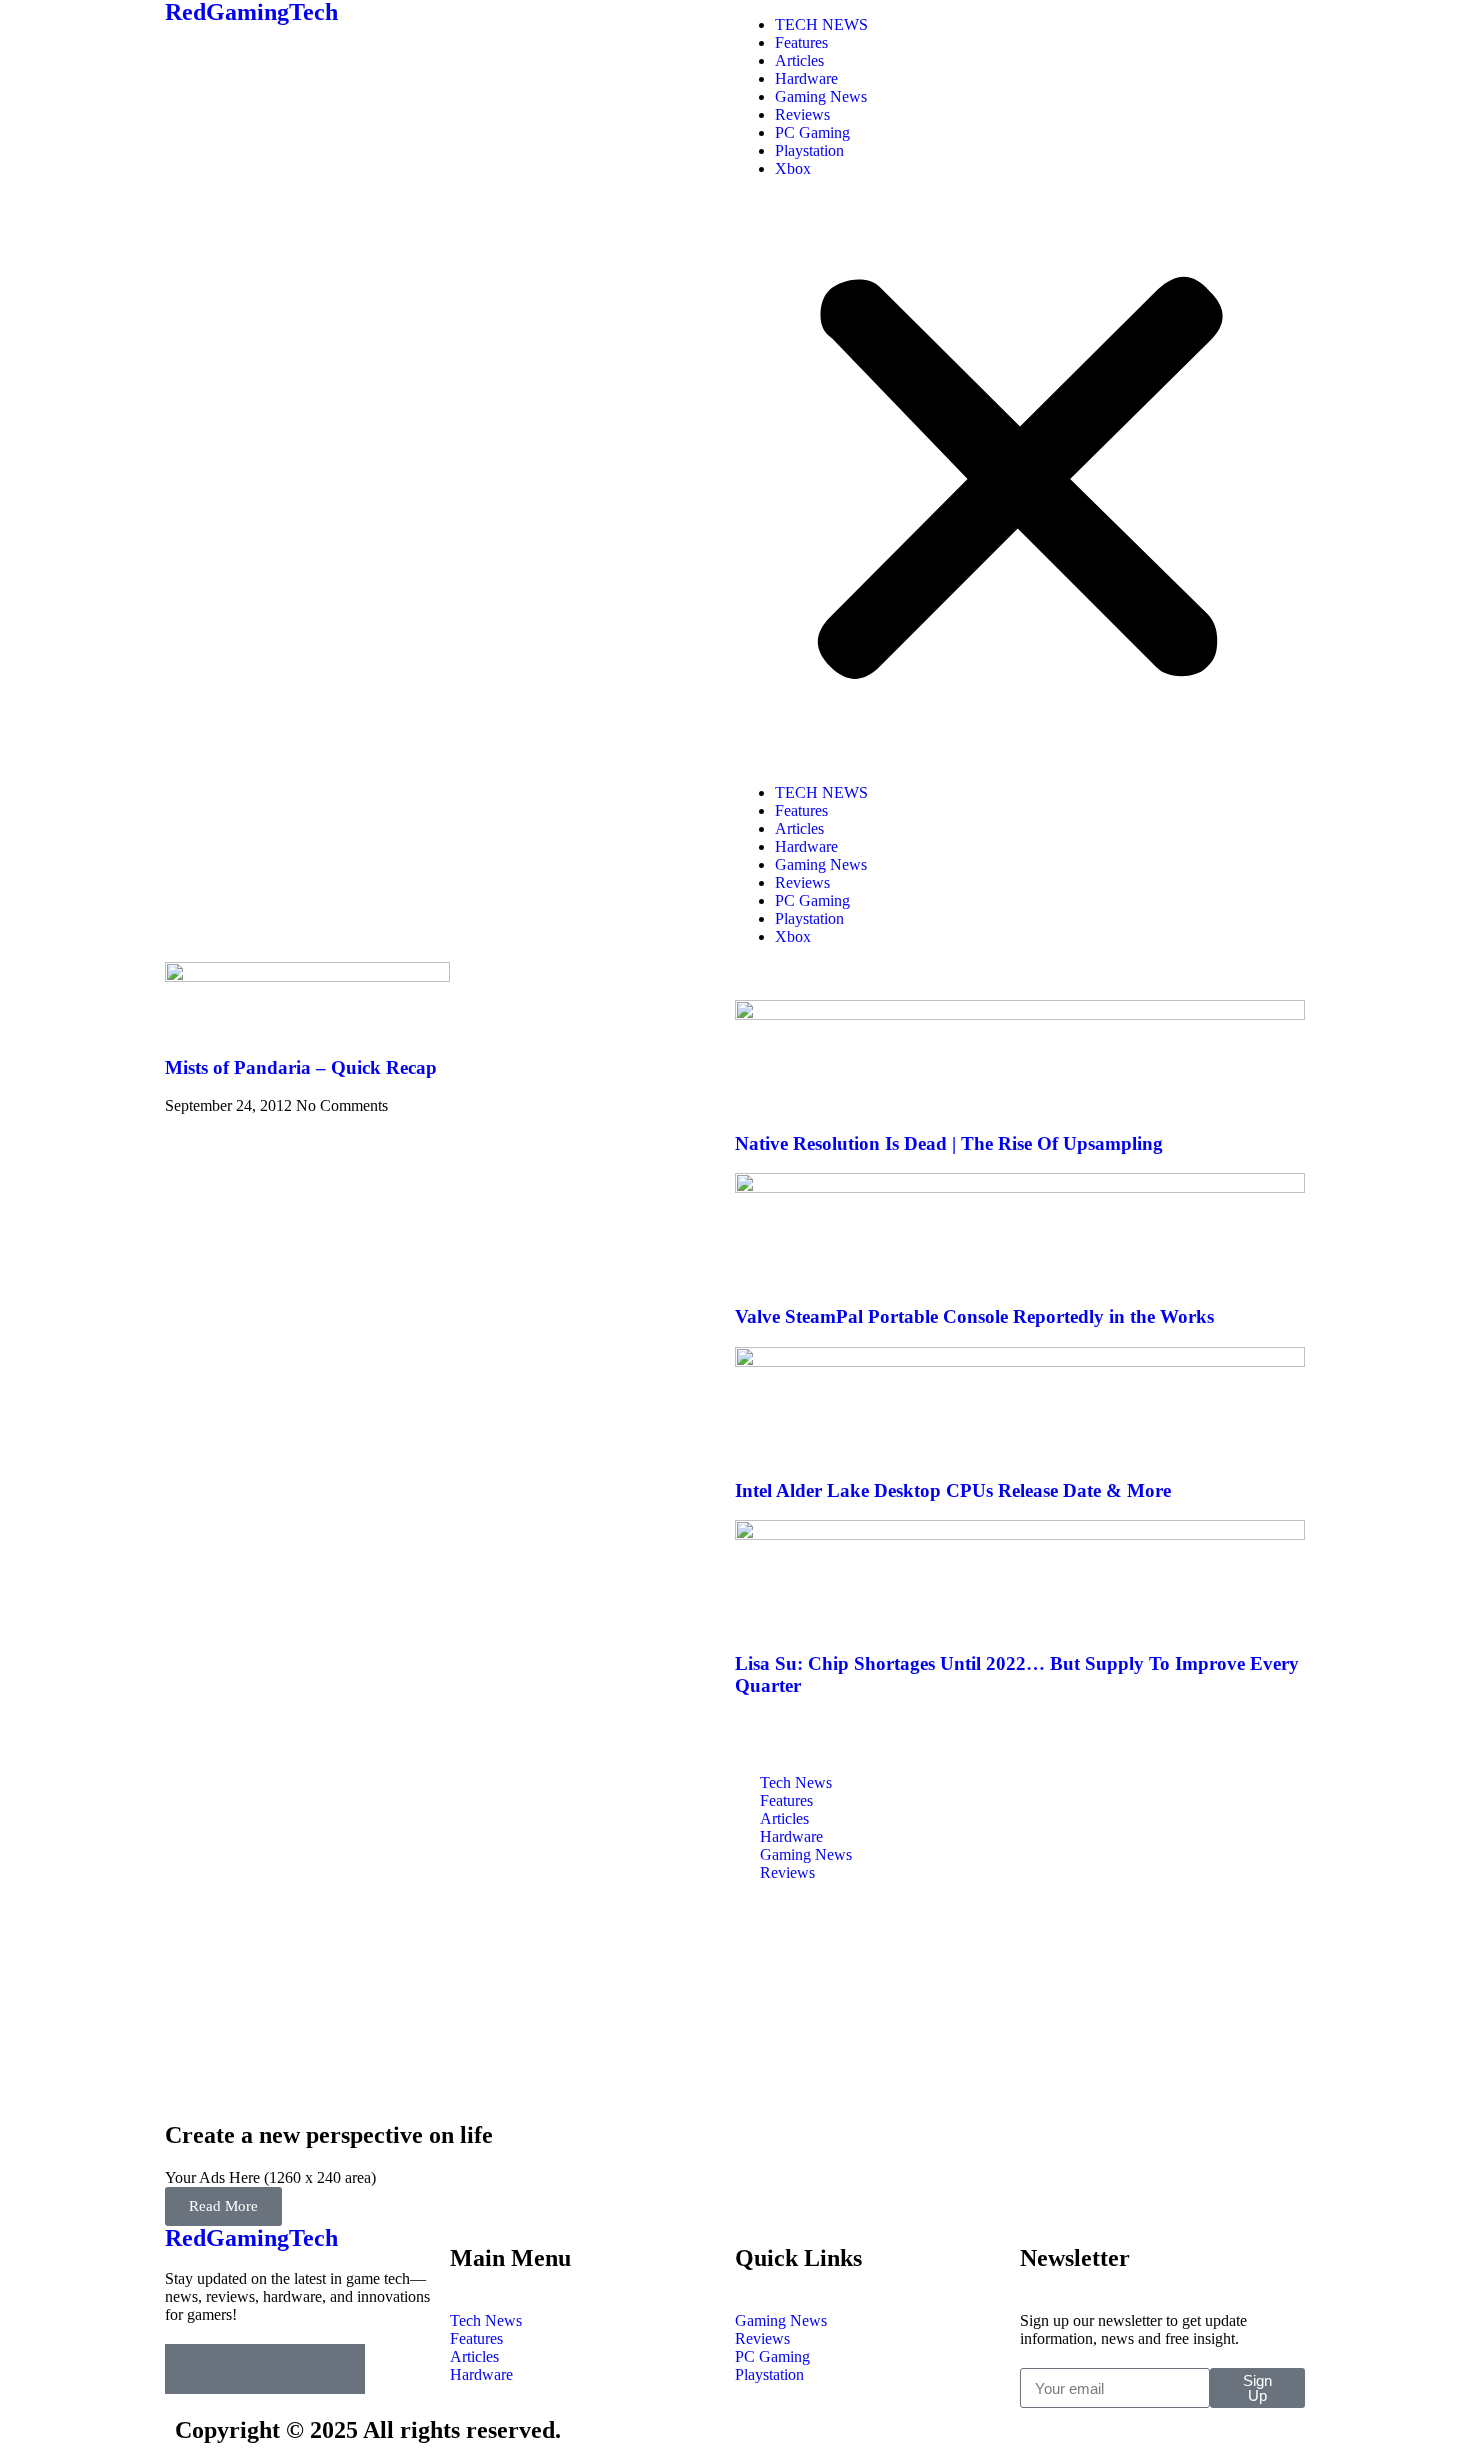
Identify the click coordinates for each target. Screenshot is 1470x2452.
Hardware (806, 78)
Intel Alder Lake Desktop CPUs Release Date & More (953, 1490)
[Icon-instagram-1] (290, 2369)
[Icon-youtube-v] (340, 2369)
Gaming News (821, 96)
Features (801, 42)
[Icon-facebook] (190, 2369)
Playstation (809, 150)
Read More (223, 2206)
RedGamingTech (251, 2238)
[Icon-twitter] (240, 2369)
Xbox (793, 168)
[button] (1020, 481)
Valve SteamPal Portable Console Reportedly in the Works (974, 1316)
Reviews (802, 114)
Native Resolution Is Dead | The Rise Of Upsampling (949, 1143)
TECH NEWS (821, 24)
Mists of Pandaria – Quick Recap (301, 1067)
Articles (799, 60)
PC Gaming (812, 132)
